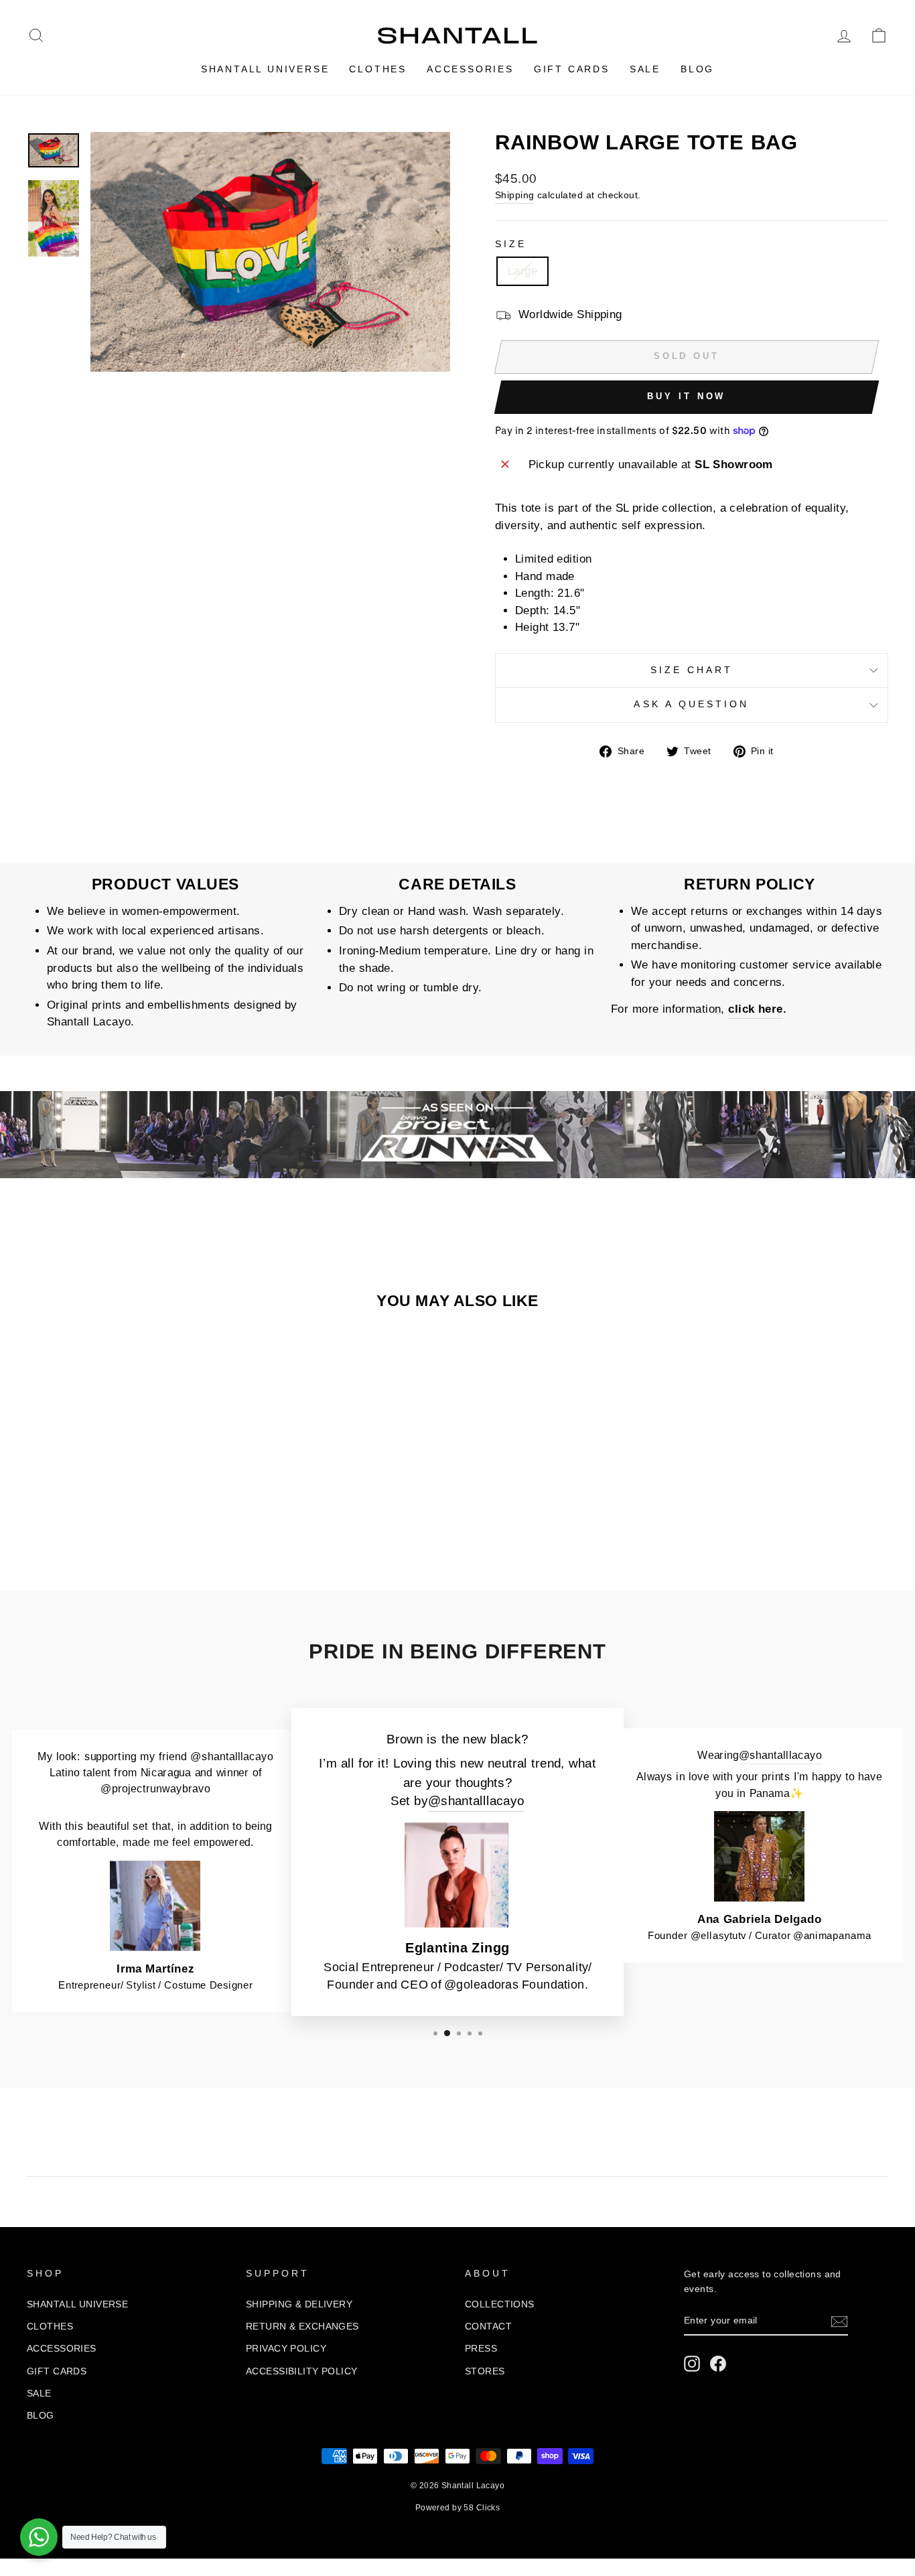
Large (522, 271)
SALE (645, 69)
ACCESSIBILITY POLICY (302, 2371)
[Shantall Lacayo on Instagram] (692, 2364)
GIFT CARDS (572, 69)
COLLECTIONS (500, 2304)
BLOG (697, 69)
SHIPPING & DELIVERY (299, 2304)
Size (511, 244)
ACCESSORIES (470, 69)
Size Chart (692, 670)
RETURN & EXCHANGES (302, 2326)
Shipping (514, 195)
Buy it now (686, 396)
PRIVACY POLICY (286, 2348)
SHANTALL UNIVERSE (265, 69)
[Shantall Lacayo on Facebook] (718, 2364)
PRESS (481, 2348)
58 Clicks (482, 2508)
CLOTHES (378, 69)
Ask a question (691, 704)
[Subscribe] (839, 2321)
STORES (485, 2371)
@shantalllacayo (476, 1801)
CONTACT (488, 2326)
